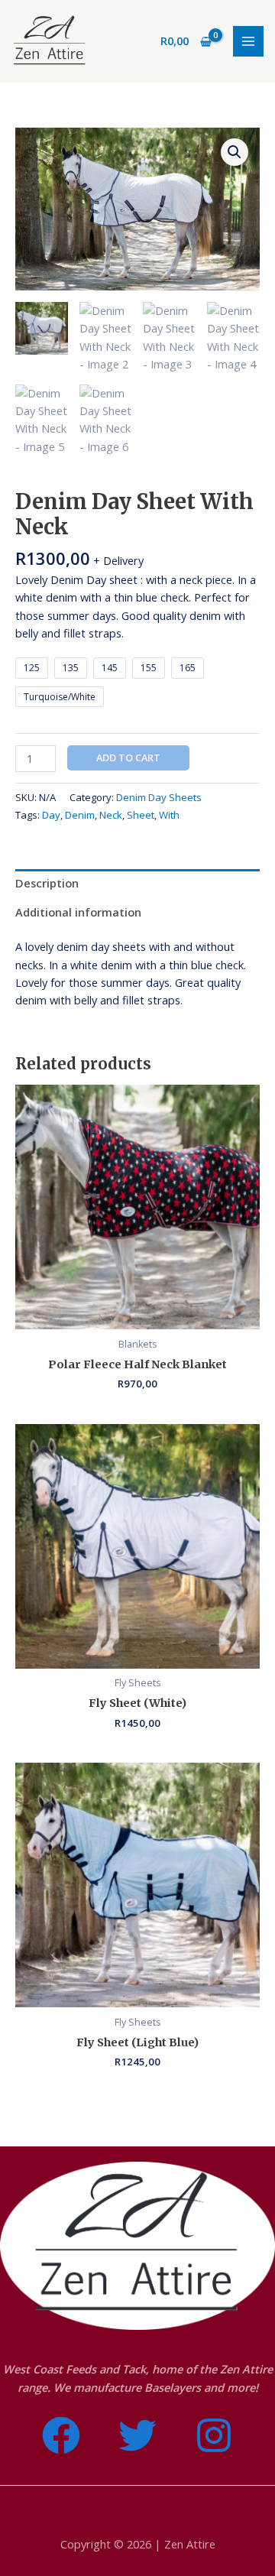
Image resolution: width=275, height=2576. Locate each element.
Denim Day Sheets (159, 797)
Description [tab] (47, 883)
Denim (80, 815)
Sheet (141, 815)
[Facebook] (61, 2435)
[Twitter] (137, 2435)
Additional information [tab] (78, 912)
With (169, 815)
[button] (235, 152)
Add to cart (128, 758)
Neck (111, 815)
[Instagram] (214, 2435)
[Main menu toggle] (248, 41)
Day (51, 815)
